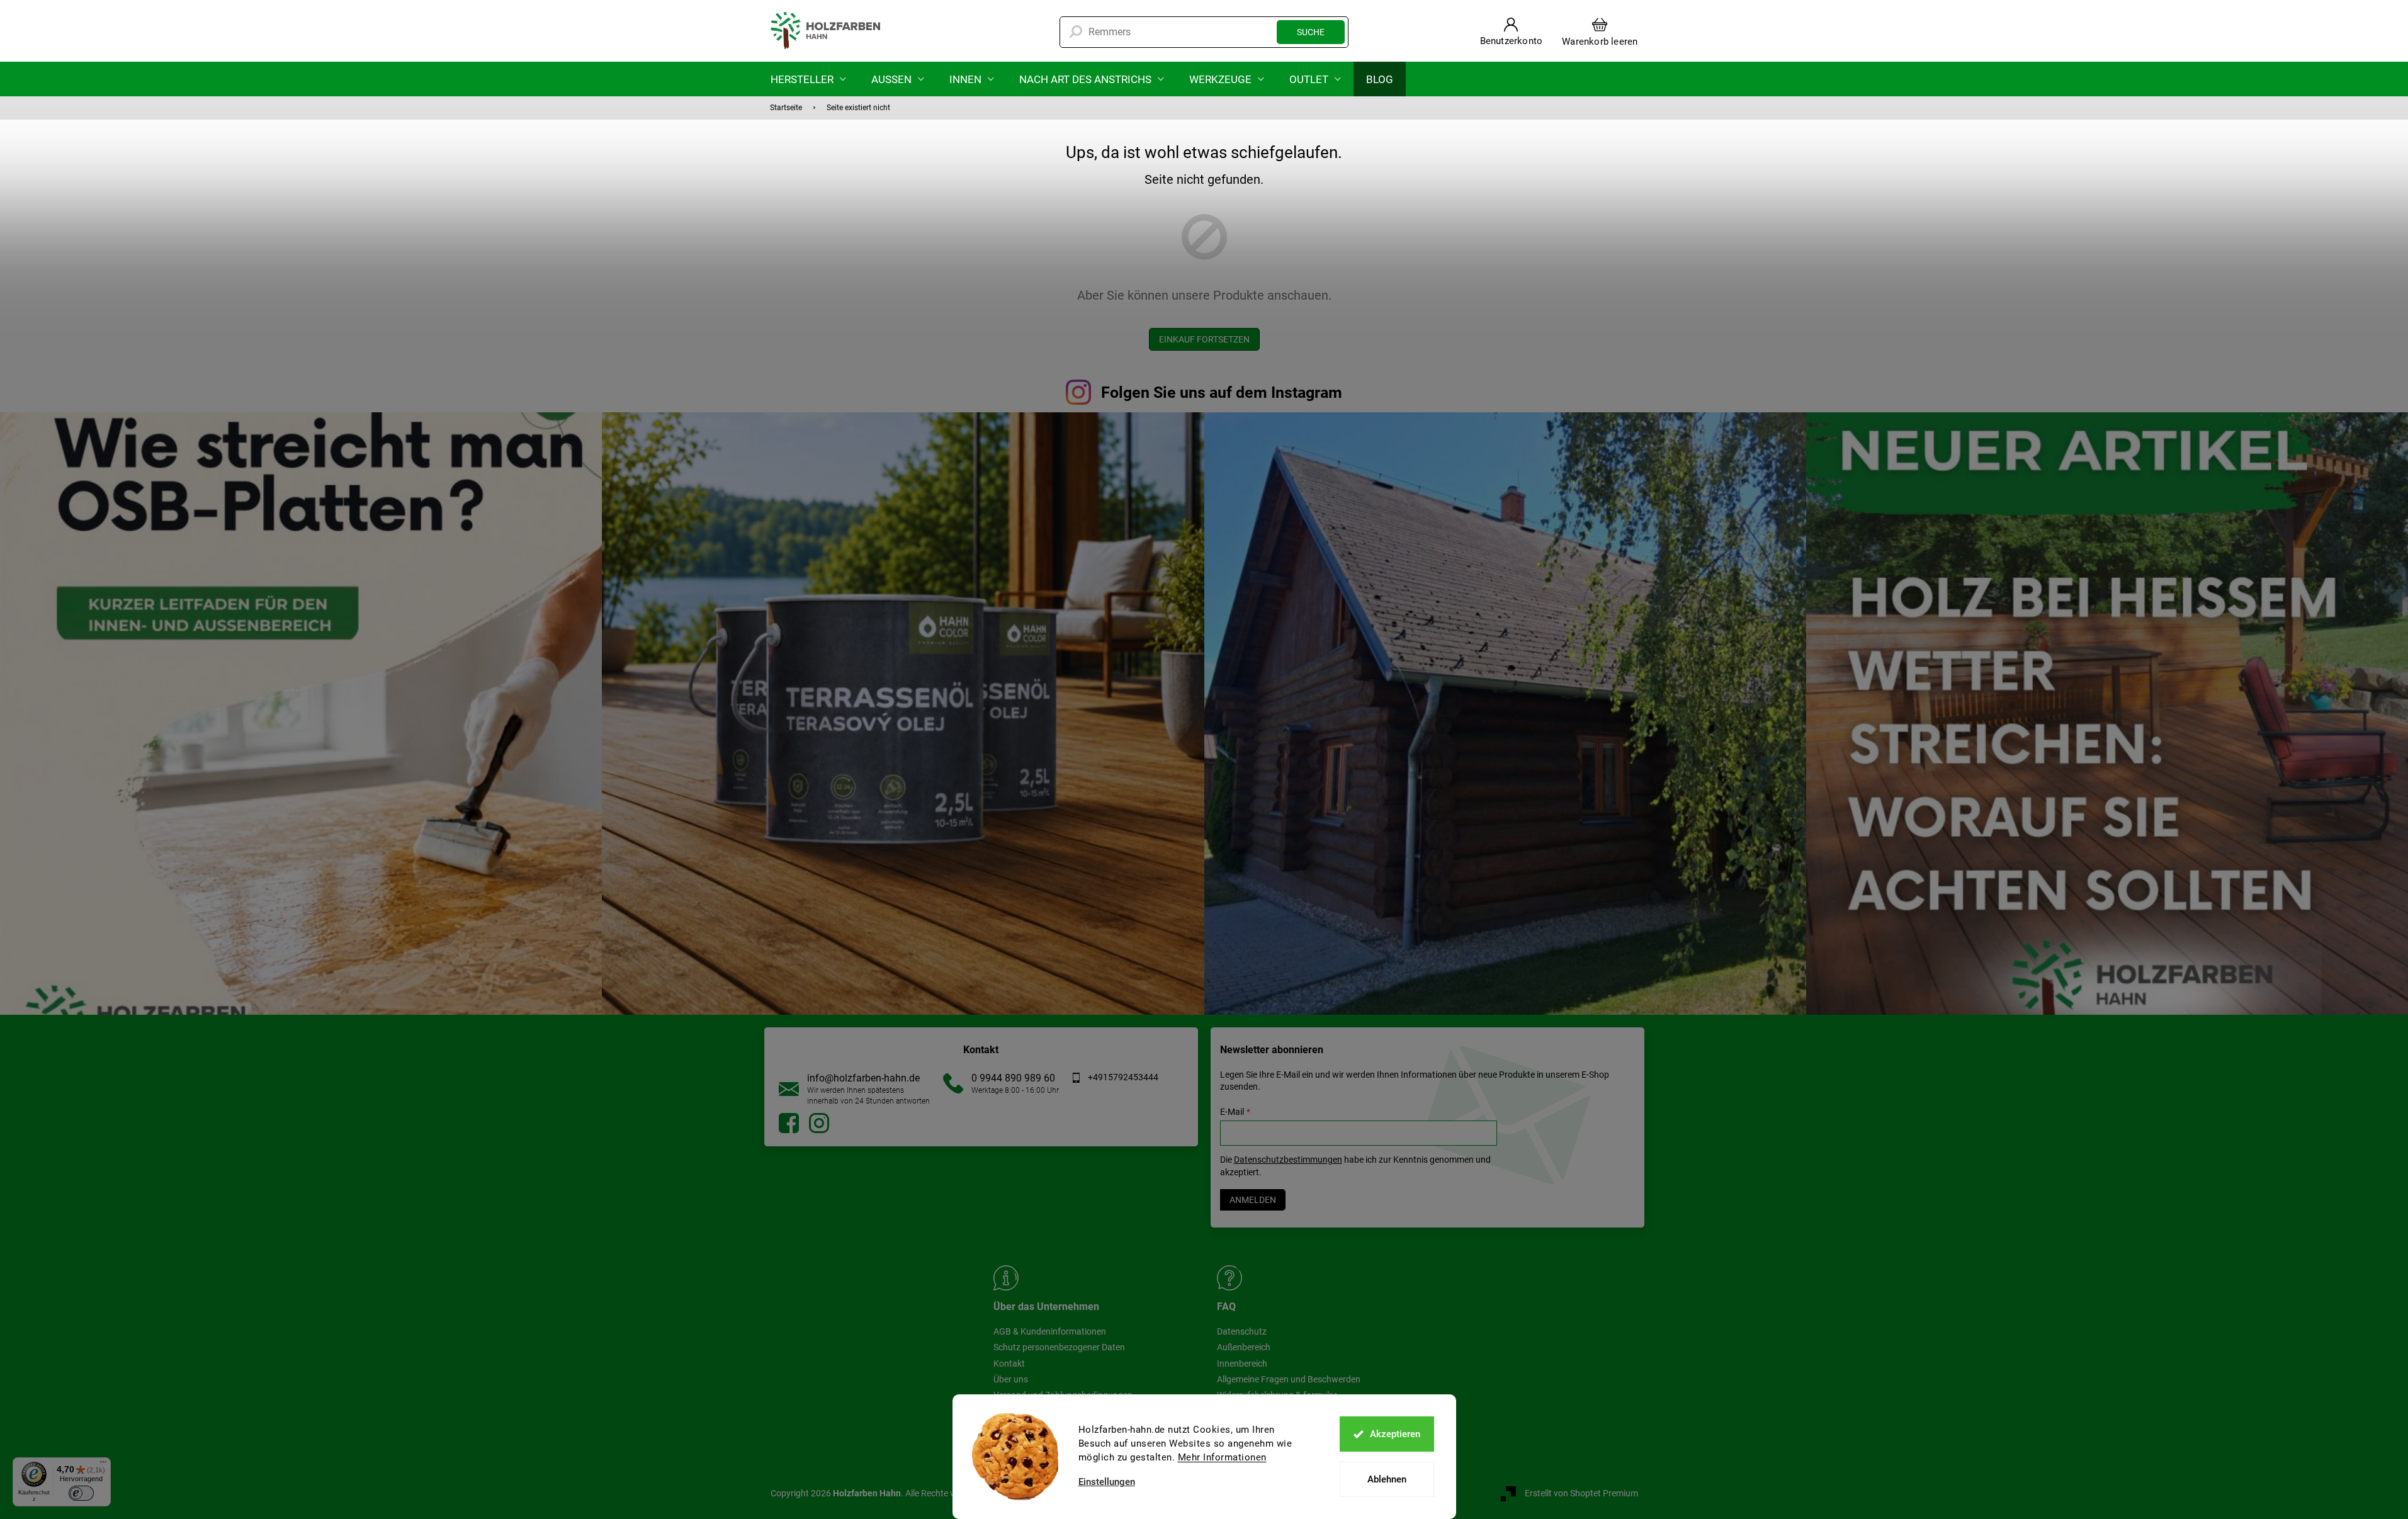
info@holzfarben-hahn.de (863, 1078)
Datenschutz (1242, 1331)
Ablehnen (1387, 1479)
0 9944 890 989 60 (1013, 1078)
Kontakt (1009, 1364)
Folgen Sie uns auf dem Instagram (1222, 392)
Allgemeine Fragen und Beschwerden (1289, 1379)
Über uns (1011, 1379)
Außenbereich (1244, 1347)
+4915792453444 (1123, 1077)
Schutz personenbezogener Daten (1059, 1347)
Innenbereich (1242, 1364)
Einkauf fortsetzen (1204, 339)
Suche (1311, 32)
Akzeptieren (1395, 1434)
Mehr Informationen (1222, 1457)
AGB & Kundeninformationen (1050, 1331)
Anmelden (1253, 1200)
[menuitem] (808, 79)
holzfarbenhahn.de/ (819, 1123)
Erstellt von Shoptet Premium (1581, 1493)
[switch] (81, 1493)
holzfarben (789, 1123)
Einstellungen (1107, 1482)
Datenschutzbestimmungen (1288, 1160)
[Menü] (103, 1465)
